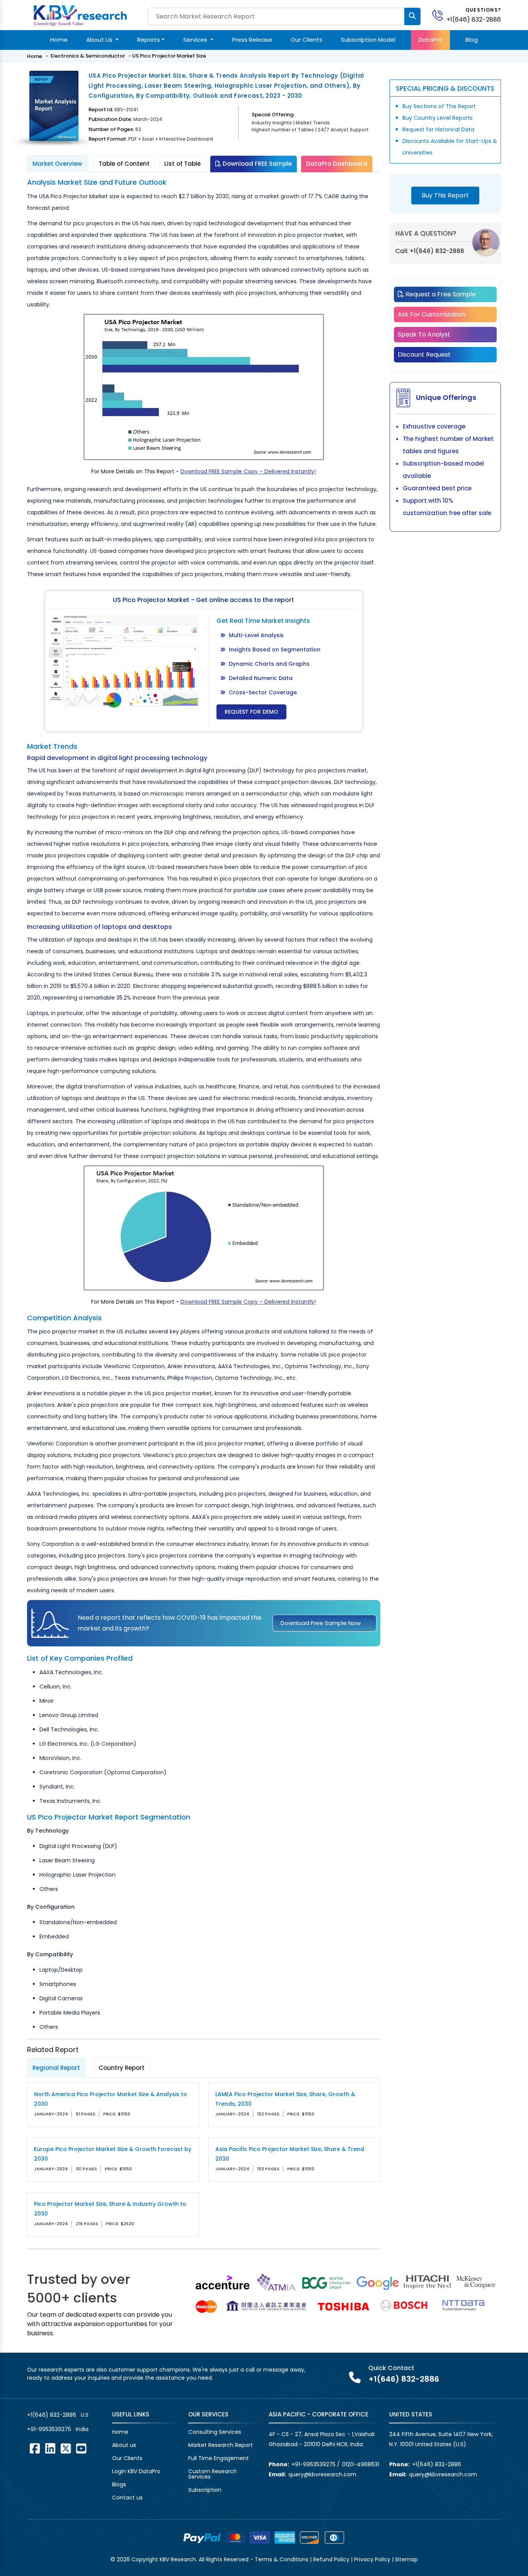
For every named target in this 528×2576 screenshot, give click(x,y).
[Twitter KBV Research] (66, 2448)
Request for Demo (251, 712)
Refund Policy (331, 2559)
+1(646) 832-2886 (474, 20)
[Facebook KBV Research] (35, 2448)
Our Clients (307, 40)
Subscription (205, 2490)
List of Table (182, 164)
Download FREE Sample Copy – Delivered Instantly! (248, 471)
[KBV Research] (80, 15)
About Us (100, 40)
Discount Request (424, 355)
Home (59, 40)
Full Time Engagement (219, 2458)
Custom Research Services (213, 2474)
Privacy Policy (372, 2559)
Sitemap (406, 2559)
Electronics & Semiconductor (88, 56)
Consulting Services (215, 2432)
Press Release (252, 40)
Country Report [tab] (122, 2068)
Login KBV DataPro (136, 2471)
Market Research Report (221, 2445)
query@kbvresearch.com (322, 2474)
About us (124, 2445)
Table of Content (124, 164)
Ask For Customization (432, 314)
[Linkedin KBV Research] (50, 2448)
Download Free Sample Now (321, 1623)
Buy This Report (445, 195)
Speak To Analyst (424, 334)
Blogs (119, 2484)
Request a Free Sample (440, 294)
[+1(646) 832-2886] (441, 15)
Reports (149, 40)
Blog (472, 40)
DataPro (430, 40)
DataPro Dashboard (337, 164)
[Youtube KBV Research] (81, 2448)
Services (196, 40)
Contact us (127, 2498)
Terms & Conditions (282, 2559)
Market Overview (57, 164)
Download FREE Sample (256, 164)
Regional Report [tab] (56, 2068)
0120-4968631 (361, 2464)
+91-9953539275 (49, 2429)
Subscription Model (368, 40)
